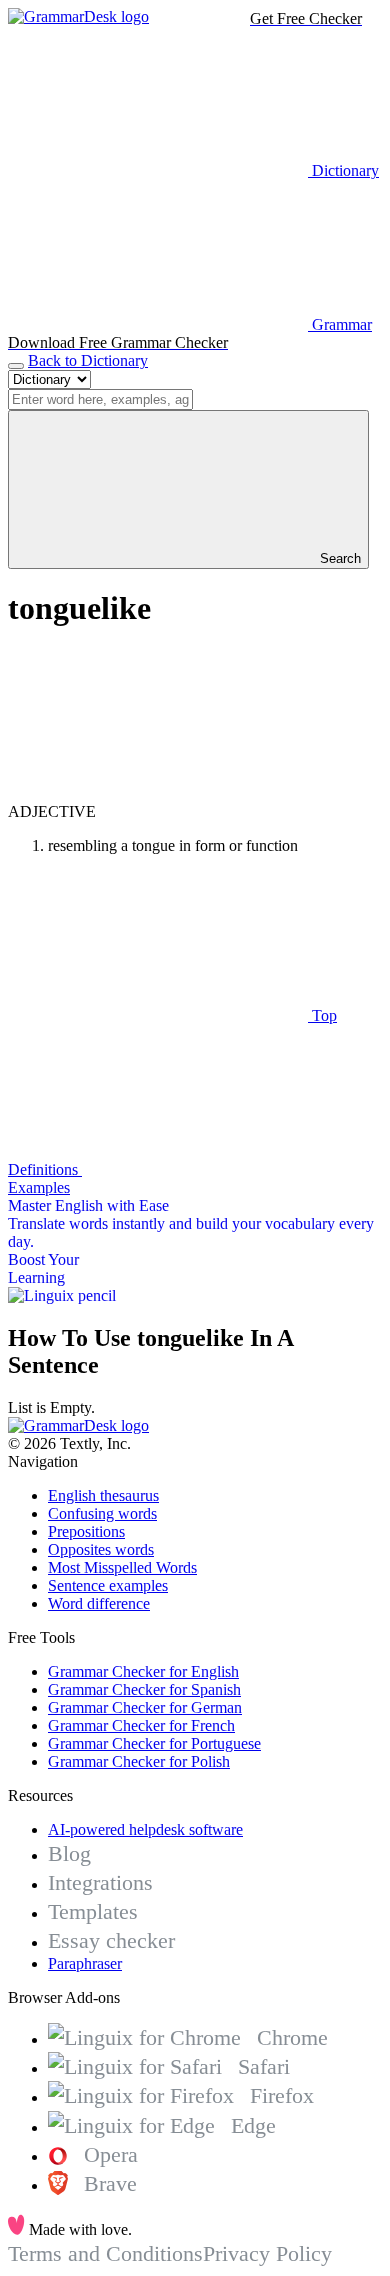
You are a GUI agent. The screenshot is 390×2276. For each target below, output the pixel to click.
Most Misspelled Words (122, 1567)
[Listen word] (158, 793)
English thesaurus (103, 1495)
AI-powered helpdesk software (145, 1829)
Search (338, 558)
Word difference (99, 1603)
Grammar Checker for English (143, 1671)
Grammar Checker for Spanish (144, 1689)
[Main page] (78, 16)
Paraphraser (85, 1963)
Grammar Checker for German (145, 1707)
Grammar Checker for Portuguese (154, 1743)
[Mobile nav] (16, 366)
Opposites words (101, 1549)
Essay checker (111, 1940)
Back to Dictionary (88, 360)
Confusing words (102, 1513)
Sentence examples (108, 1585)
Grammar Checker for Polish (139, 1761)
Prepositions (86, 1531)
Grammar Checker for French (141, 1725)
